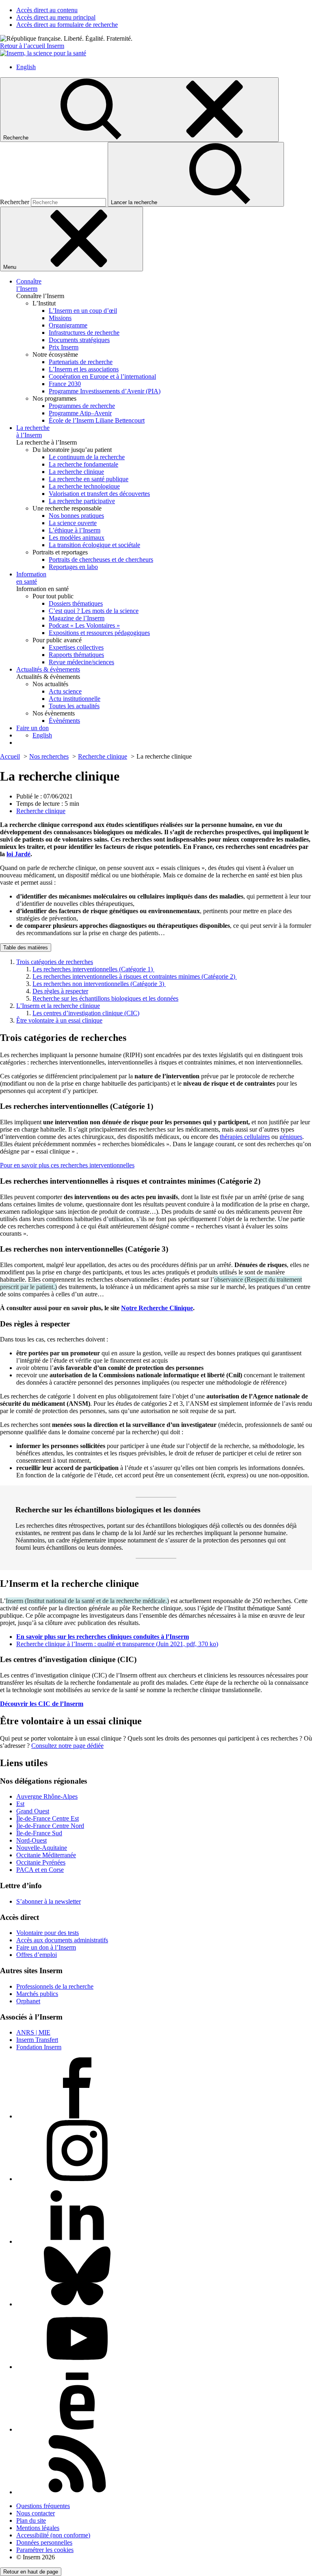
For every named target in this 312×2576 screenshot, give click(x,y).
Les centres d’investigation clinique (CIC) (86, 1013)
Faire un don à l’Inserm (46, 1947)
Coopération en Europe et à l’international (102, 376)
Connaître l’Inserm (29, 285)
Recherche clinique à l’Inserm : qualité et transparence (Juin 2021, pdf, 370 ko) (117, 1644)
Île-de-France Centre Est (48, 1818)
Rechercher (15, 202)
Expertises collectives (76, 647)
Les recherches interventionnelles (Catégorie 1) (93, 969)
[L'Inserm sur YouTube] (77, 2367)
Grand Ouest (33, 1811)
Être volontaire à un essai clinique (59, 1020)
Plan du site (31, 2520)
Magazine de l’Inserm (77, 618)
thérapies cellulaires (245, 1137)
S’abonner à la (49, 1901)
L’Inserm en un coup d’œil (83, 311)
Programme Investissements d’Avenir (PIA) (105, 391)
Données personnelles (44, 2542)
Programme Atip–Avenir (80, 413)
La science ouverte (73, 523)
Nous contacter (36, 2513)
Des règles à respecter (60, 991)
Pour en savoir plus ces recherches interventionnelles (67, 1165)
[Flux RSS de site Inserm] (77, 2492)
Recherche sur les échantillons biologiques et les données (105, 998)
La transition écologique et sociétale (94, 545)
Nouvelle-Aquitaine (42, 1848)
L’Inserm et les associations (84, 369)
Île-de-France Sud (39, 1833)
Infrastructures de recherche (84, 333)
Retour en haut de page (31, 2572)
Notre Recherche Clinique (157, 1308)
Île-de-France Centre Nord (50, 1826)
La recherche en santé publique (89, 479)
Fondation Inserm (39, 2047)
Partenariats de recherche (81, 362)
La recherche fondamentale (83, 464)
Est (20, 1804)
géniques (291, 1137)
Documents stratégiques (79, 340)
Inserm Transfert (37, 2040)
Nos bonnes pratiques (76, 516)
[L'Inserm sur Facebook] (77, 2116)
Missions (60, 318)
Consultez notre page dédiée (67, 1746)
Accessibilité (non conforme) (53, 2535)
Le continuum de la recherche (87, 457)
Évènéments (64, 721)
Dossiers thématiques (76, 603)
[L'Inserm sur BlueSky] (77, 2304)
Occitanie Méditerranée (46, 1855)
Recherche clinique (41, 811)
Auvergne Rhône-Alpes (47, 1796)
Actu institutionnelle (75, 699)
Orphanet (28, 2001)
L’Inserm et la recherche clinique (58, 1006)
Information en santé (31, 578)
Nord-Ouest (31, 1840)
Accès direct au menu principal (56, 17)
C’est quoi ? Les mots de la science (94, 611)
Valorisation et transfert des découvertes (99, 494)
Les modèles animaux (77, 538)
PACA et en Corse (40, 1870)
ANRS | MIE (33, 2032)
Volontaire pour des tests (48, 1933)
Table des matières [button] (26, 948)
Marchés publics (37, 1994)
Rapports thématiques (76, 655)
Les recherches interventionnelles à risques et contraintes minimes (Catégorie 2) (135, 976)
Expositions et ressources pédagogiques (99, 633)
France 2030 (65, 384)
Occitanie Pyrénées (41, 1862)
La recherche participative (82, 501)
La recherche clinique (76, 472)
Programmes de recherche (82, 406)
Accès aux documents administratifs (62, 1940)
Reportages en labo (73, 567)
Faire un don (32, 728)
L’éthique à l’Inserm (75, 530)
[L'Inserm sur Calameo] (77, 2429)
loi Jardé (18, 854)
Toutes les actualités (74, 706)
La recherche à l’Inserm (33, 431)
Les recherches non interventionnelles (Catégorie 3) (99, 984)
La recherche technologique (84, 486)
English (26, 67)
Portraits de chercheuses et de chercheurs (101, 559)
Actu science (65, 691)
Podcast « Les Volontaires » (84, 625)
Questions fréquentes (43, 2506)
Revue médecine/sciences (81, 662)
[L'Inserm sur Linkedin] (77, 2241)
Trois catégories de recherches (55, 962)
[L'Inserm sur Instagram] (77, 2179)
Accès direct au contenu (47, 10)
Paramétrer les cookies (45, 2550)
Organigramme (68, 325)
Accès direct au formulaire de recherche (67, 25)
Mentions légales (38, 2528)
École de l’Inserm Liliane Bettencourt (97, 420)
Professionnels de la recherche (55, 1986)
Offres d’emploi (37, 1955)
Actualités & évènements (48, 669)
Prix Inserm (64, 347)
